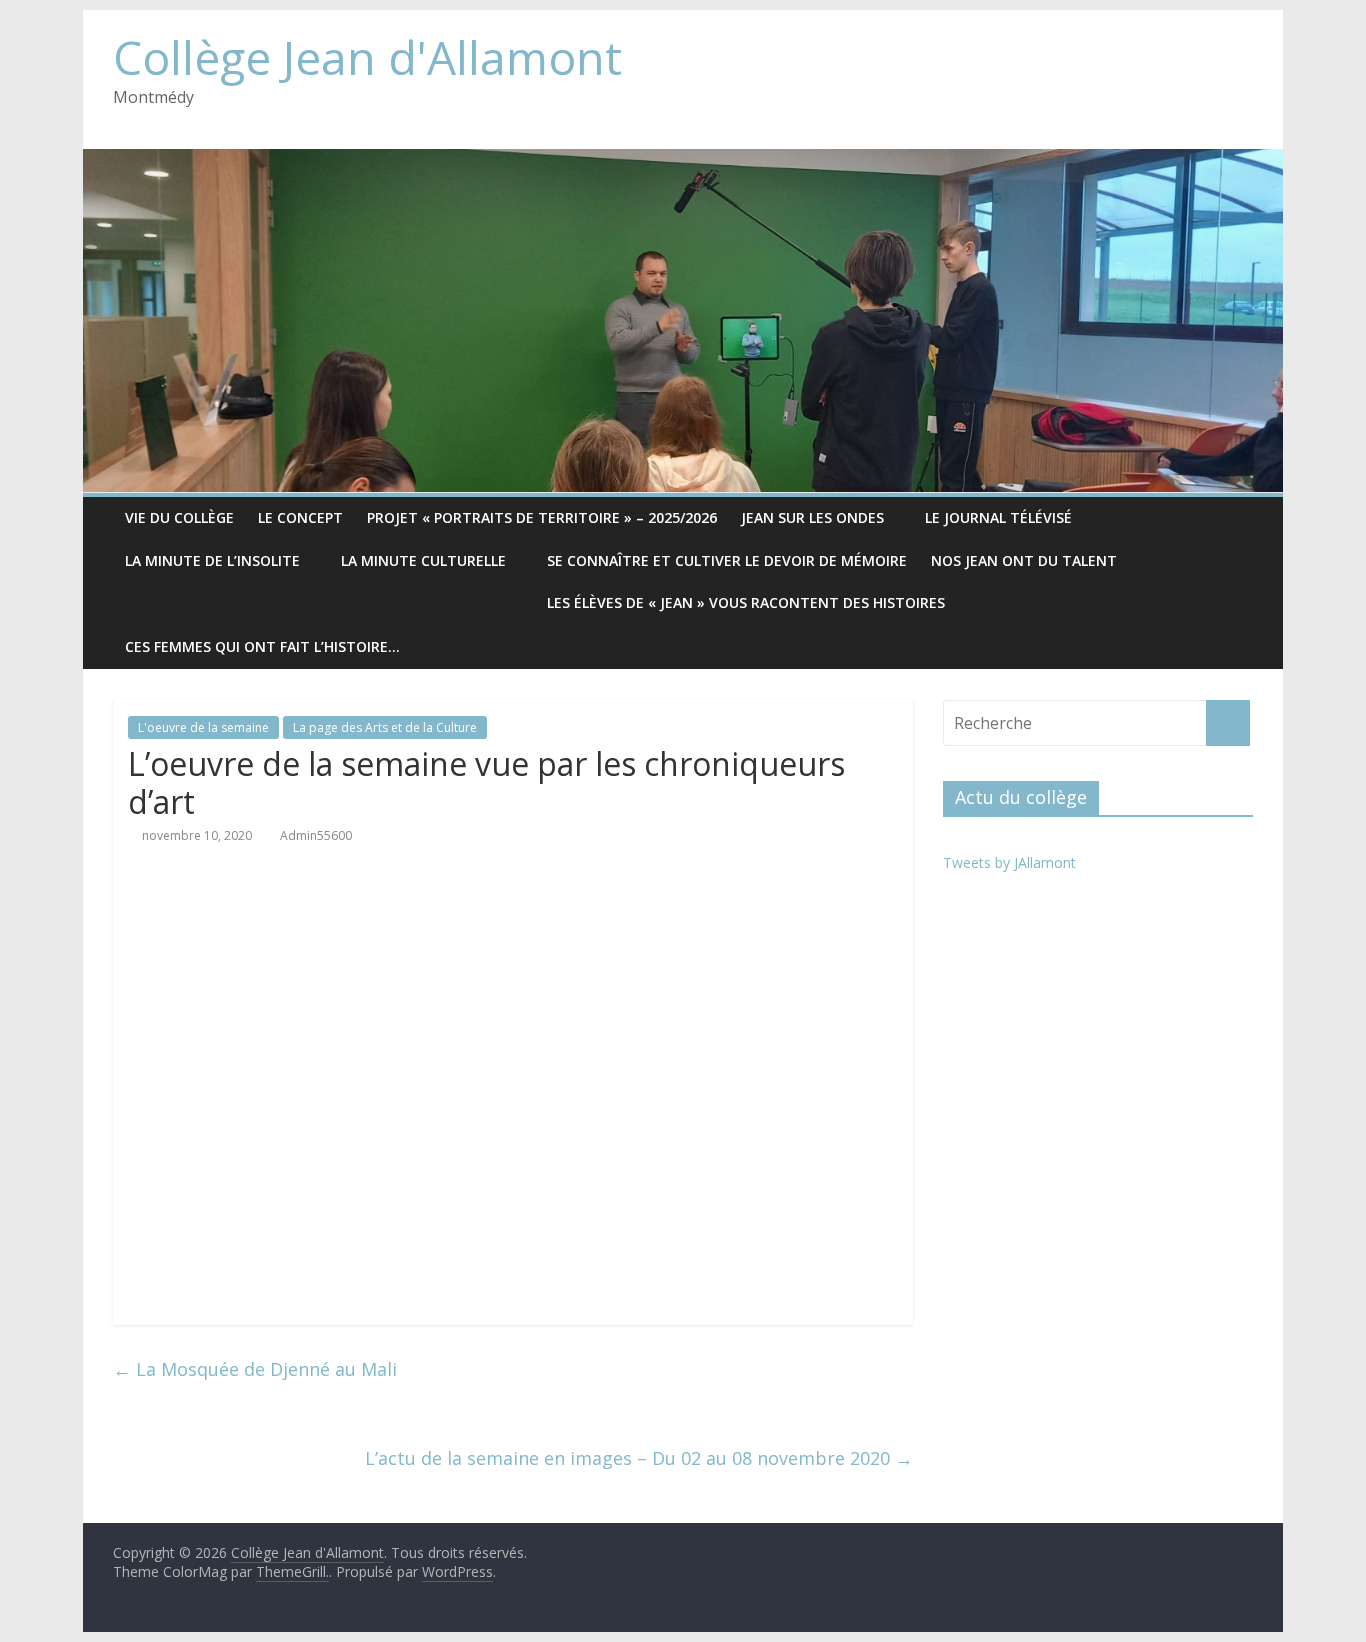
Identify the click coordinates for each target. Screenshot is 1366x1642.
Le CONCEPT (300, 517)
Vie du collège (179, 517)
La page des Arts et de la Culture (385, 727)
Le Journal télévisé (998, 517)
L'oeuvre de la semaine (203, 727)
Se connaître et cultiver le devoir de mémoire (727, 560)
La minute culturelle (423, 560)
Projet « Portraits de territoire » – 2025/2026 (542, 517)
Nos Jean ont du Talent (1024, 560)
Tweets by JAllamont (1009, 862)
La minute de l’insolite (212, 560)
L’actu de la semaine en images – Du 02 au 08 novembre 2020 (639, 1458)
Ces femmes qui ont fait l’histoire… (262, 646)
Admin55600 (316, 835)
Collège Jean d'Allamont (367, 57)
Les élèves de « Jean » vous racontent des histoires (746, 602)
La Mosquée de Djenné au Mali (255, 1369)
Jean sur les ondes (812, 517)
